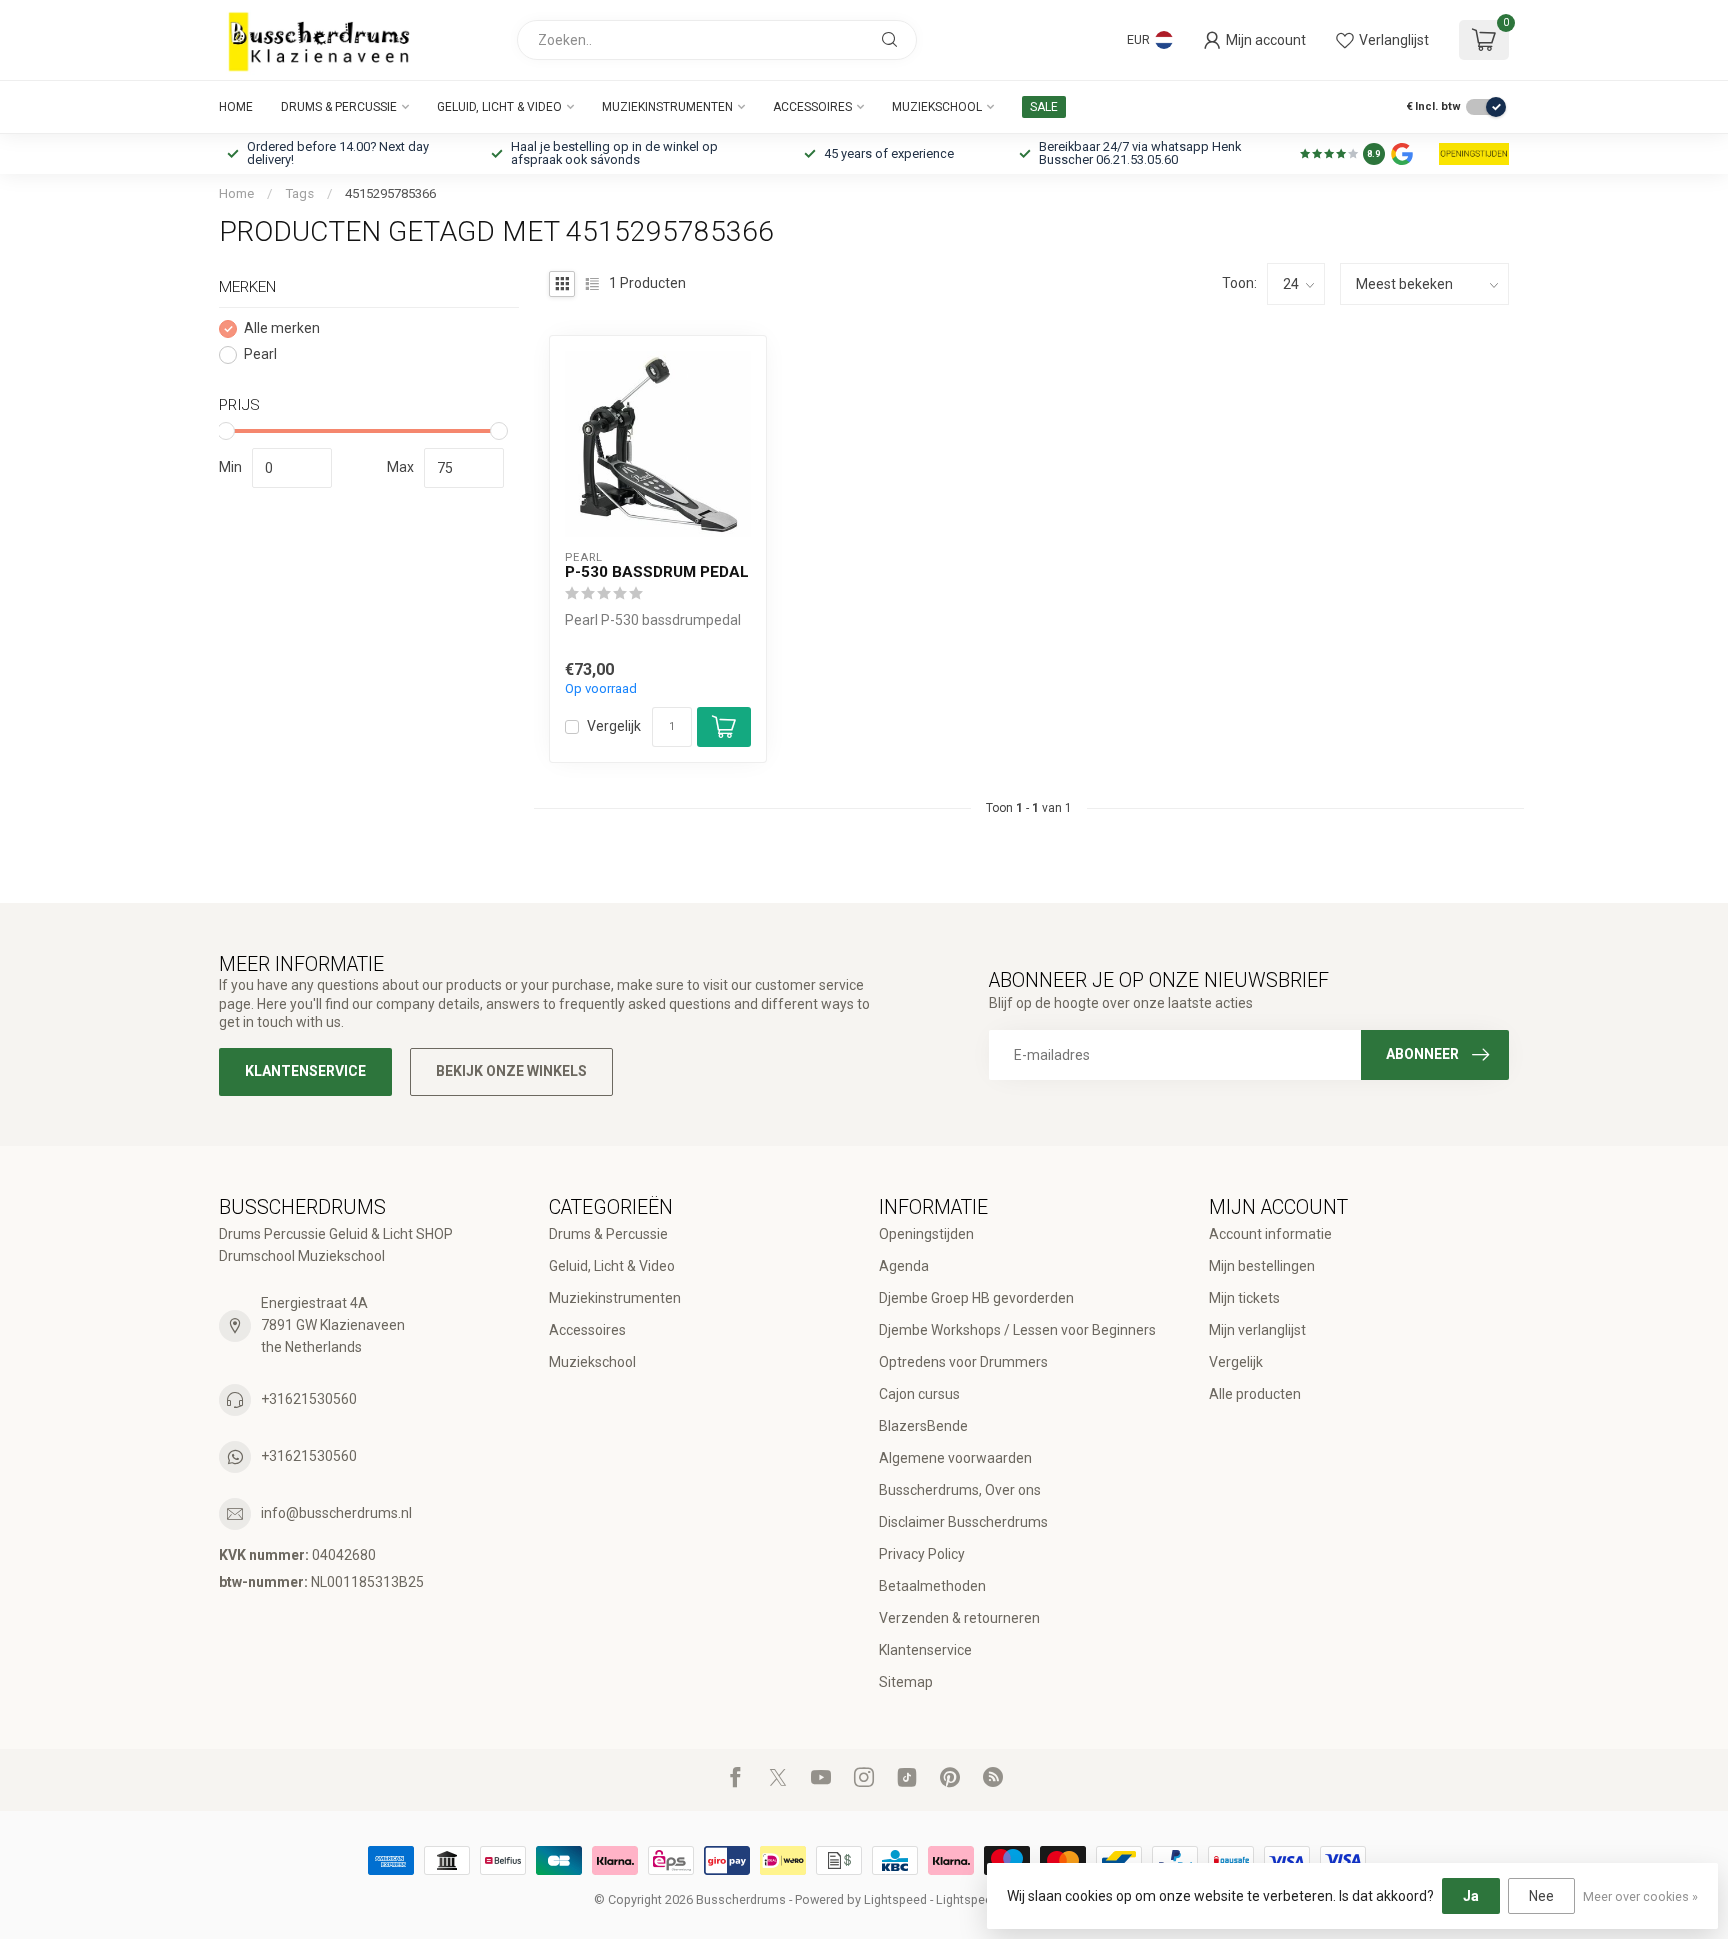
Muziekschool (937, 107)
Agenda (904, 1266)
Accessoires (812, 107)
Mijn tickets (1244, 1298)
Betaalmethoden (932, 1586)
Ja (1471, 1896)
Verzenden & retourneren (959, 1618)
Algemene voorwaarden (955, 1458)
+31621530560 (309, 1399)
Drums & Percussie (339, 107)
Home (236, 107)
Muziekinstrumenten (667, 107)
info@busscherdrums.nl (336, 1513)
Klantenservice (305, 1071)
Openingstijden (926, 1234)
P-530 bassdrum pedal (657, 572)
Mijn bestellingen (1262, 1266)
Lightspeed (895, 1899)
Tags (299, 193)
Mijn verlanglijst (1257, 1330)
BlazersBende (923, 1426)
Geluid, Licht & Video (499, 107)
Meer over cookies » (1640, 1896)
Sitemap (906, 1682)
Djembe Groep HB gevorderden (976, 1298)
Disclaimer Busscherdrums (963, 1522)
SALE (1044, 107)
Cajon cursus (919, 1394)
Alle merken (282, 328)
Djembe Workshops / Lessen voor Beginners (1017, 1330)
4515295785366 (390, 193)
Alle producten (1255, 1394)
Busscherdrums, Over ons (960, 1490)
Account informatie (1270, 1234)
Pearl (260, 354)
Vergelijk (614, 726)
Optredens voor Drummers (963, 1362)
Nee (1541, 1896)
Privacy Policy (922, 1554)
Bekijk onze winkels (511, 1071)
